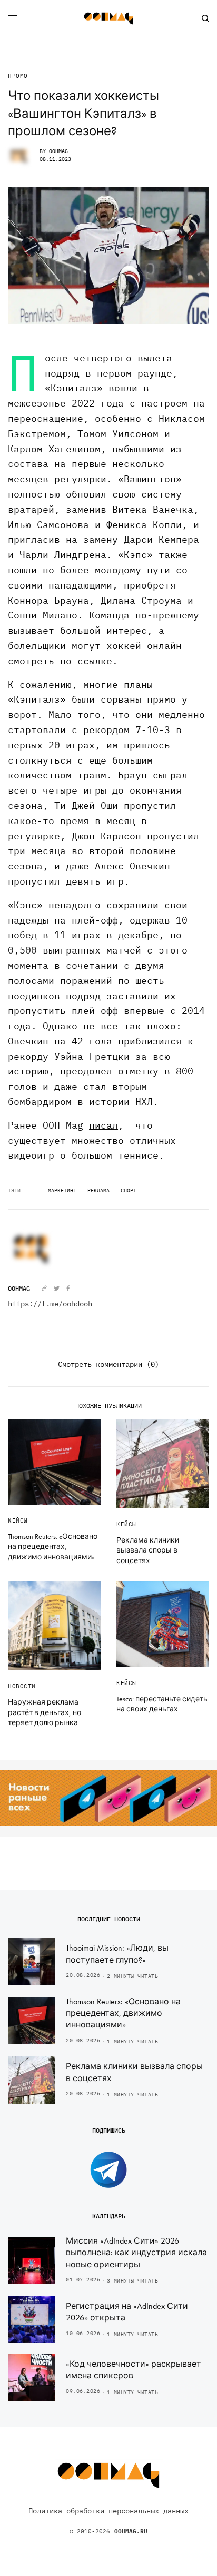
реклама (98, 1191)
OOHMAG (58, 151)
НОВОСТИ (22, 1686)
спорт (129, 1191)
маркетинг (62, 1191)
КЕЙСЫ (18, 1520)
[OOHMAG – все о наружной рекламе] (108, 18)
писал (103, 1125)
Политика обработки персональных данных (108, 2511)
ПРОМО (18, 76)
